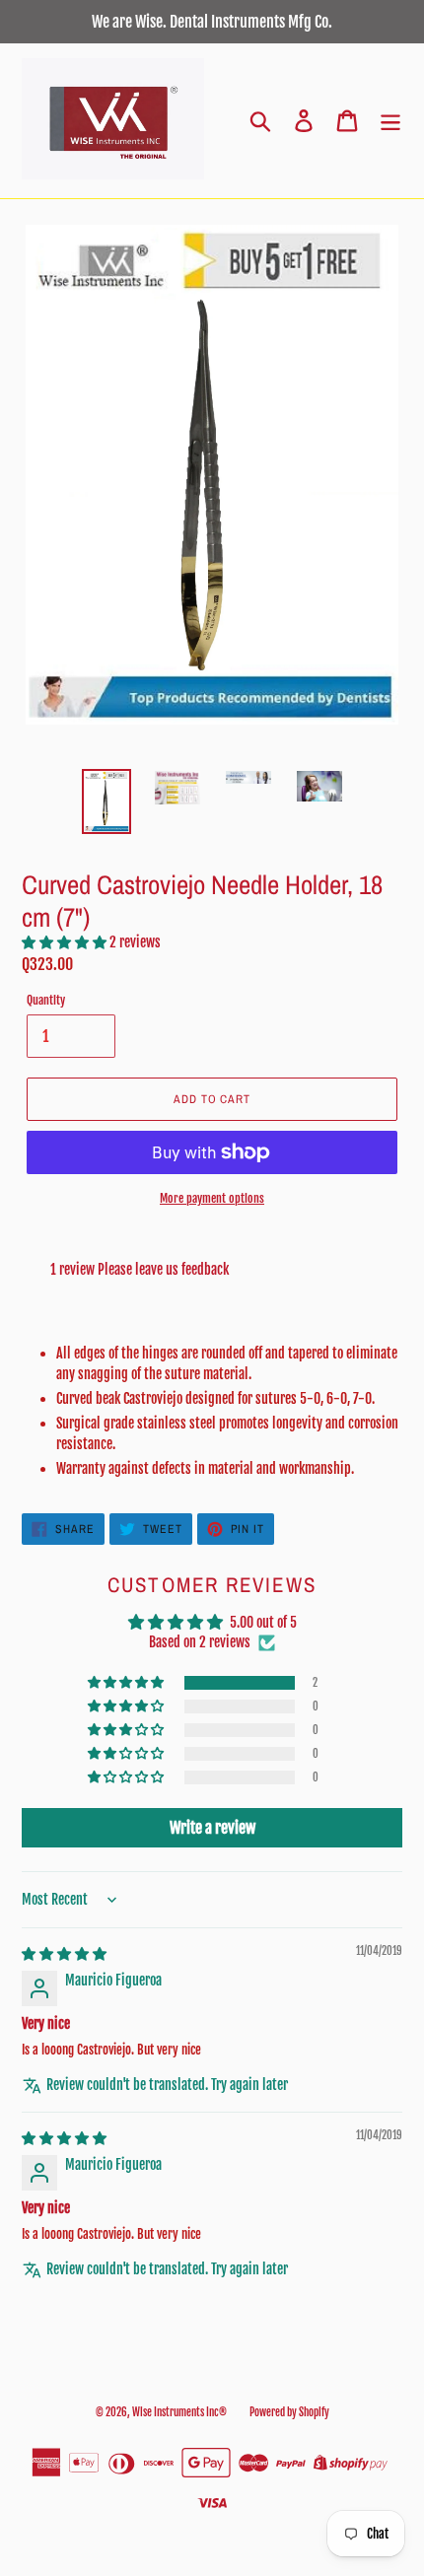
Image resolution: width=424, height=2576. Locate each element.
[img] (64, 1953)
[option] (106, 801)
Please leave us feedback (163, 1269)
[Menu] (390, 121)
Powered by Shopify (289, 2412)
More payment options (212, 1198)
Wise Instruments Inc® (179, 2412)
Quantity (46, 1000)
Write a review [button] (212, 1828)
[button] (66, 942)
